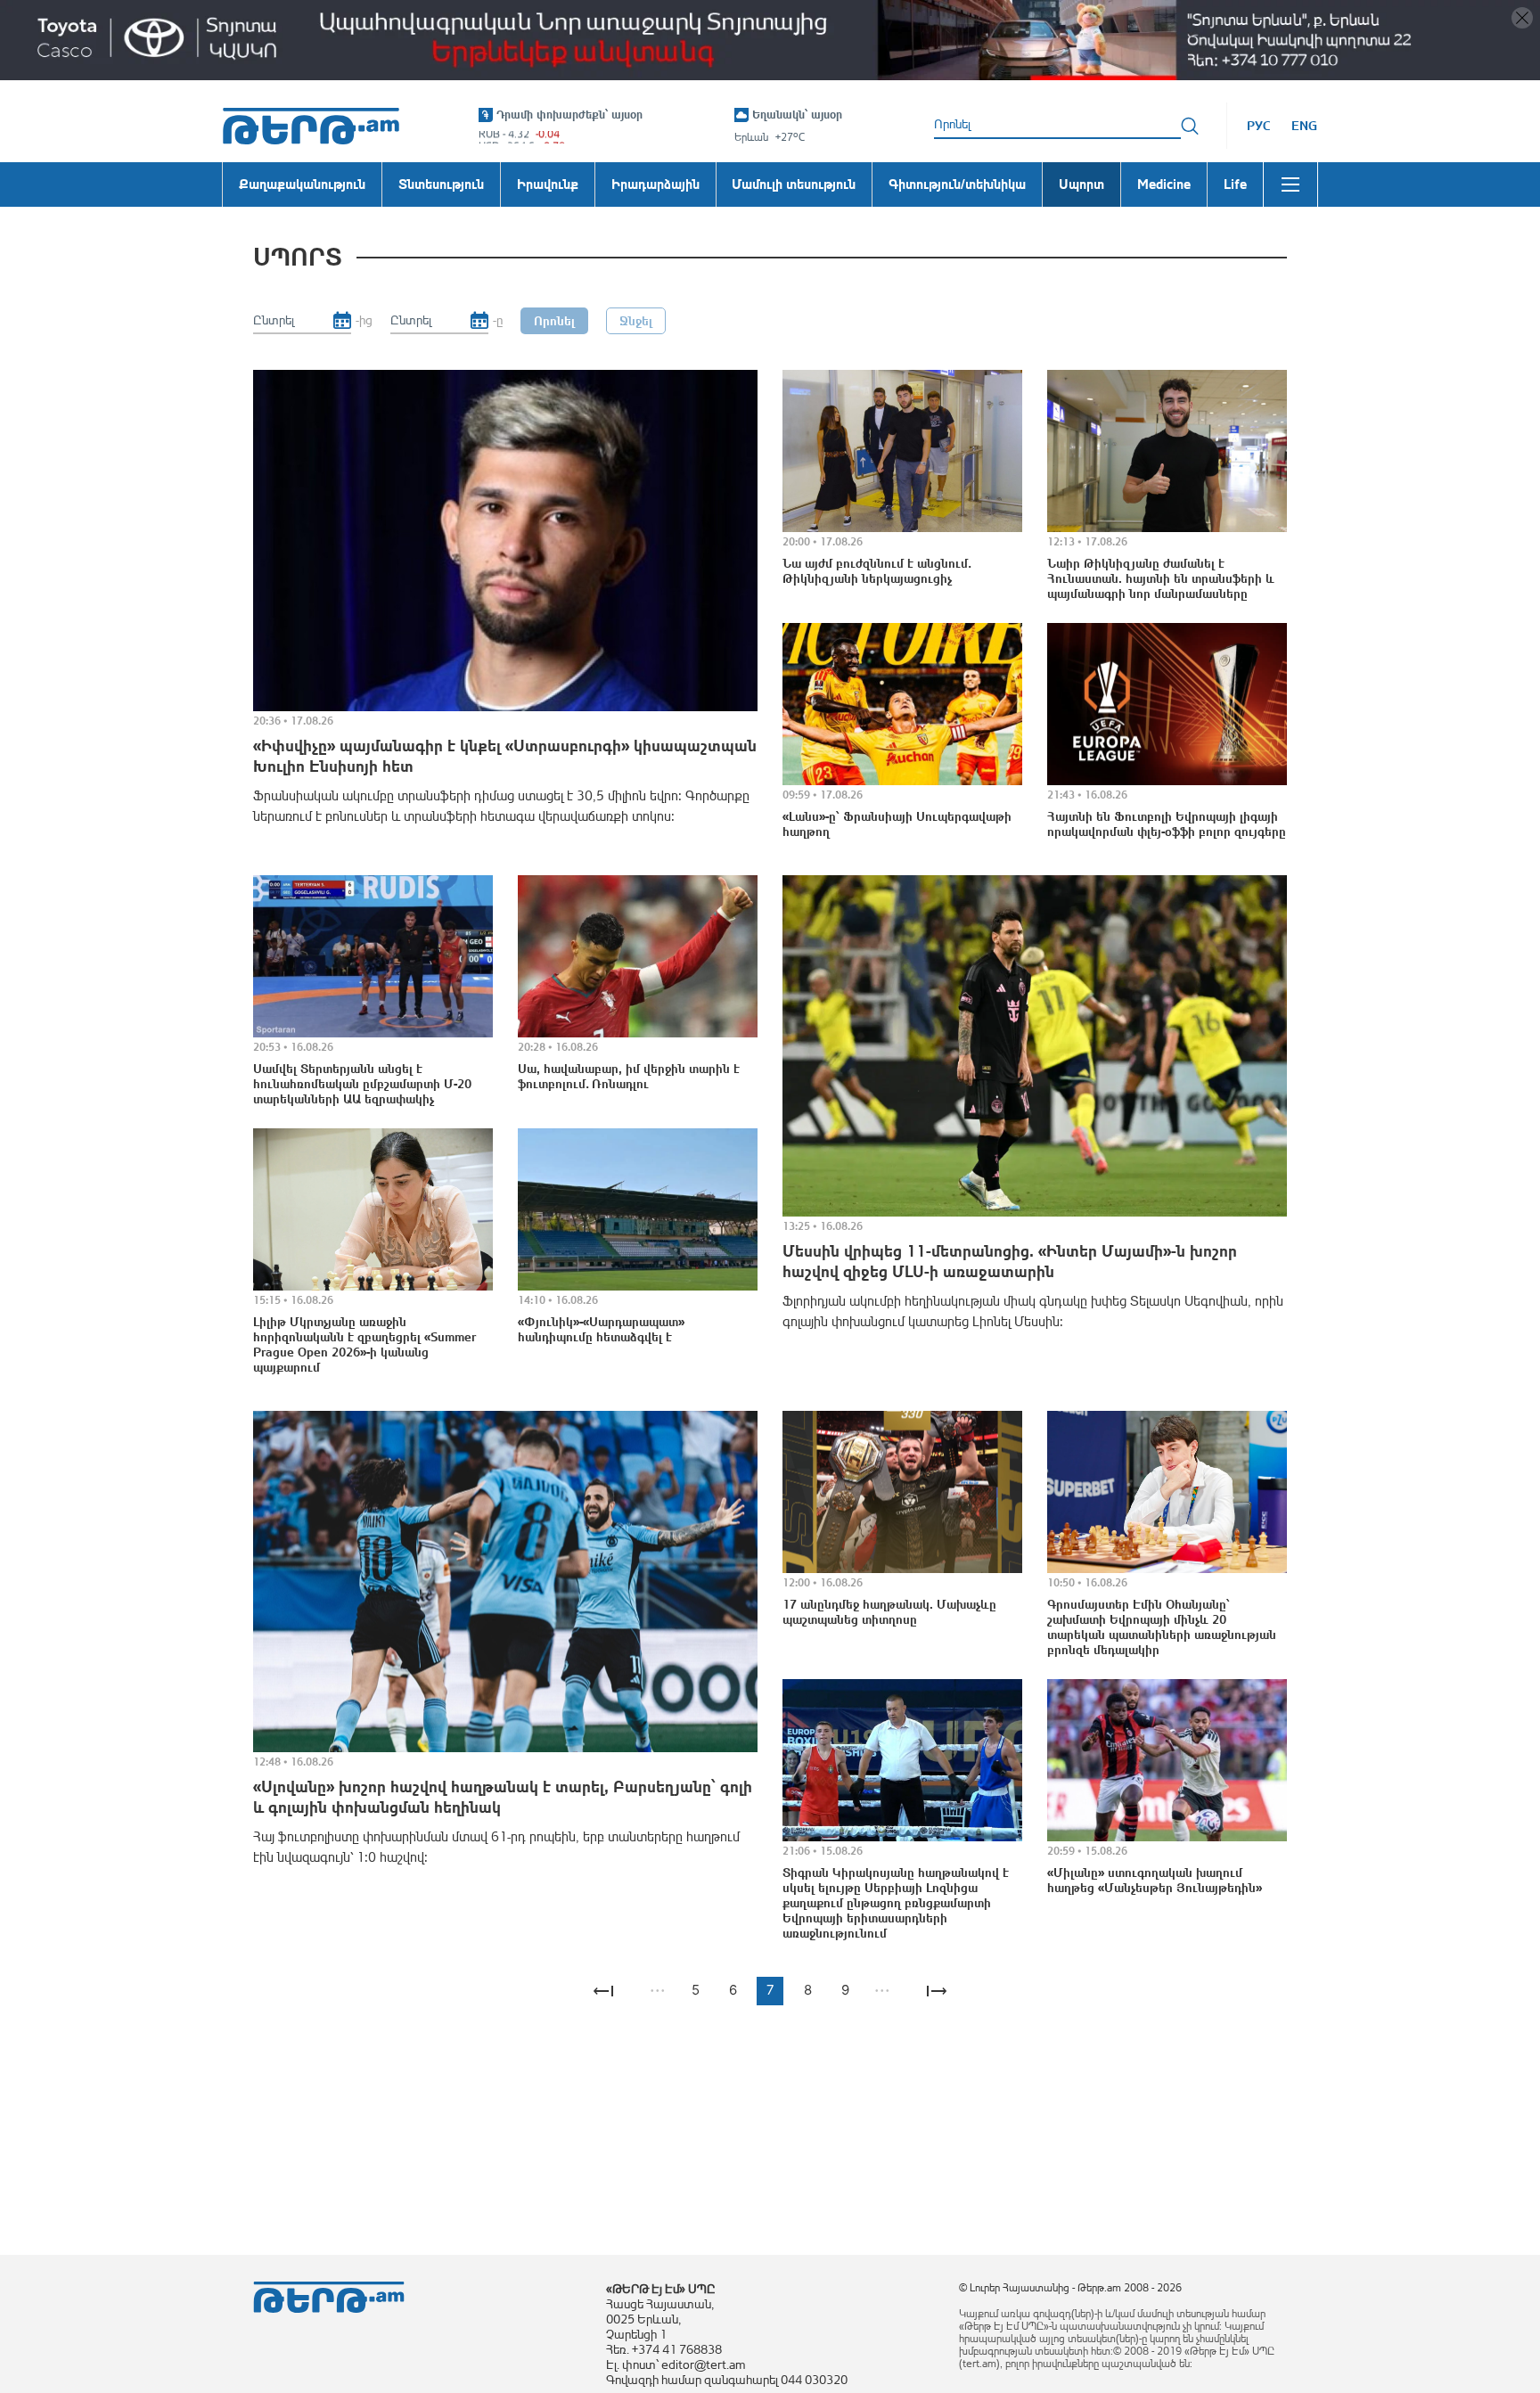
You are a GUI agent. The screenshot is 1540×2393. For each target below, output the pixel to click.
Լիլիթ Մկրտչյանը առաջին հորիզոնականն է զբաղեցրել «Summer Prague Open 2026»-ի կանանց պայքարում (365, 1344)
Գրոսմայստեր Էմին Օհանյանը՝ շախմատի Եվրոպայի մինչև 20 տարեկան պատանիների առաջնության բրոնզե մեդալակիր (1162, 1627)
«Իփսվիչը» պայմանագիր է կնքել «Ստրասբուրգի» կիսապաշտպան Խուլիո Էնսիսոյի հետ (505, 756)
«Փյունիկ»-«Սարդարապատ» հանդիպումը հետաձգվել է (601, 1329)
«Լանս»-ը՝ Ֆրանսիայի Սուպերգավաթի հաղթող (897, 824)
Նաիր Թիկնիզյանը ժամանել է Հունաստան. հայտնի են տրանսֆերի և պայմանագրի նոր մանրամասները (1161, 578)
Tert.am (311, 126)
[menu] (1290, 184)
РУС (1259, 126)
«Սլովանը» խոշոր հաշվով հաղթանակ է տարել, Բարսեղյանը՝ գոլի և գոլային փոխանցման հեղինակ (503, 1797)
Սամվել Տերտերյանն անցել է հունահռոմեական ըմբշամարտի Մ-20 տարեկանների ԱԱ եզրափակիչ (362, 1084)
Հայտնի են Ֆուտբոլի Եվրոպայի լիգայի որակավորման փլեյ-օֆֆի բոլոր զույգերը (1167, 824)
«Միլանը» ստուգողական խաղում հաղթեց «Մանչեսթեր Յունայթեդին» (1155, 1880)
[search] (1190, 126)
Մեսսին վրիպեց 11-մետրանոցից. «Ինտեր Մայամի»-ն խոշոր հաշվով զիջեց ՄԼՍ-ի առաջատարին (1010, 1261)
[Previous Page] (603, 1991)
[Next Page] (937, 1991)
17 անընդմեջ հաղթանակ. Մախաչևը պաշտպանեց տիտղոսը (889, 1612)
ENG (1304, 126)
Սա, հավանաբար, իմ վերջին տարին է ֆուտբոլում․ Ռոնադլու (629, 1076)
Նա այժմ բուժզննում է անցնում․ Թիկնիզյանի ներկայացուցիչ (876, 571)
